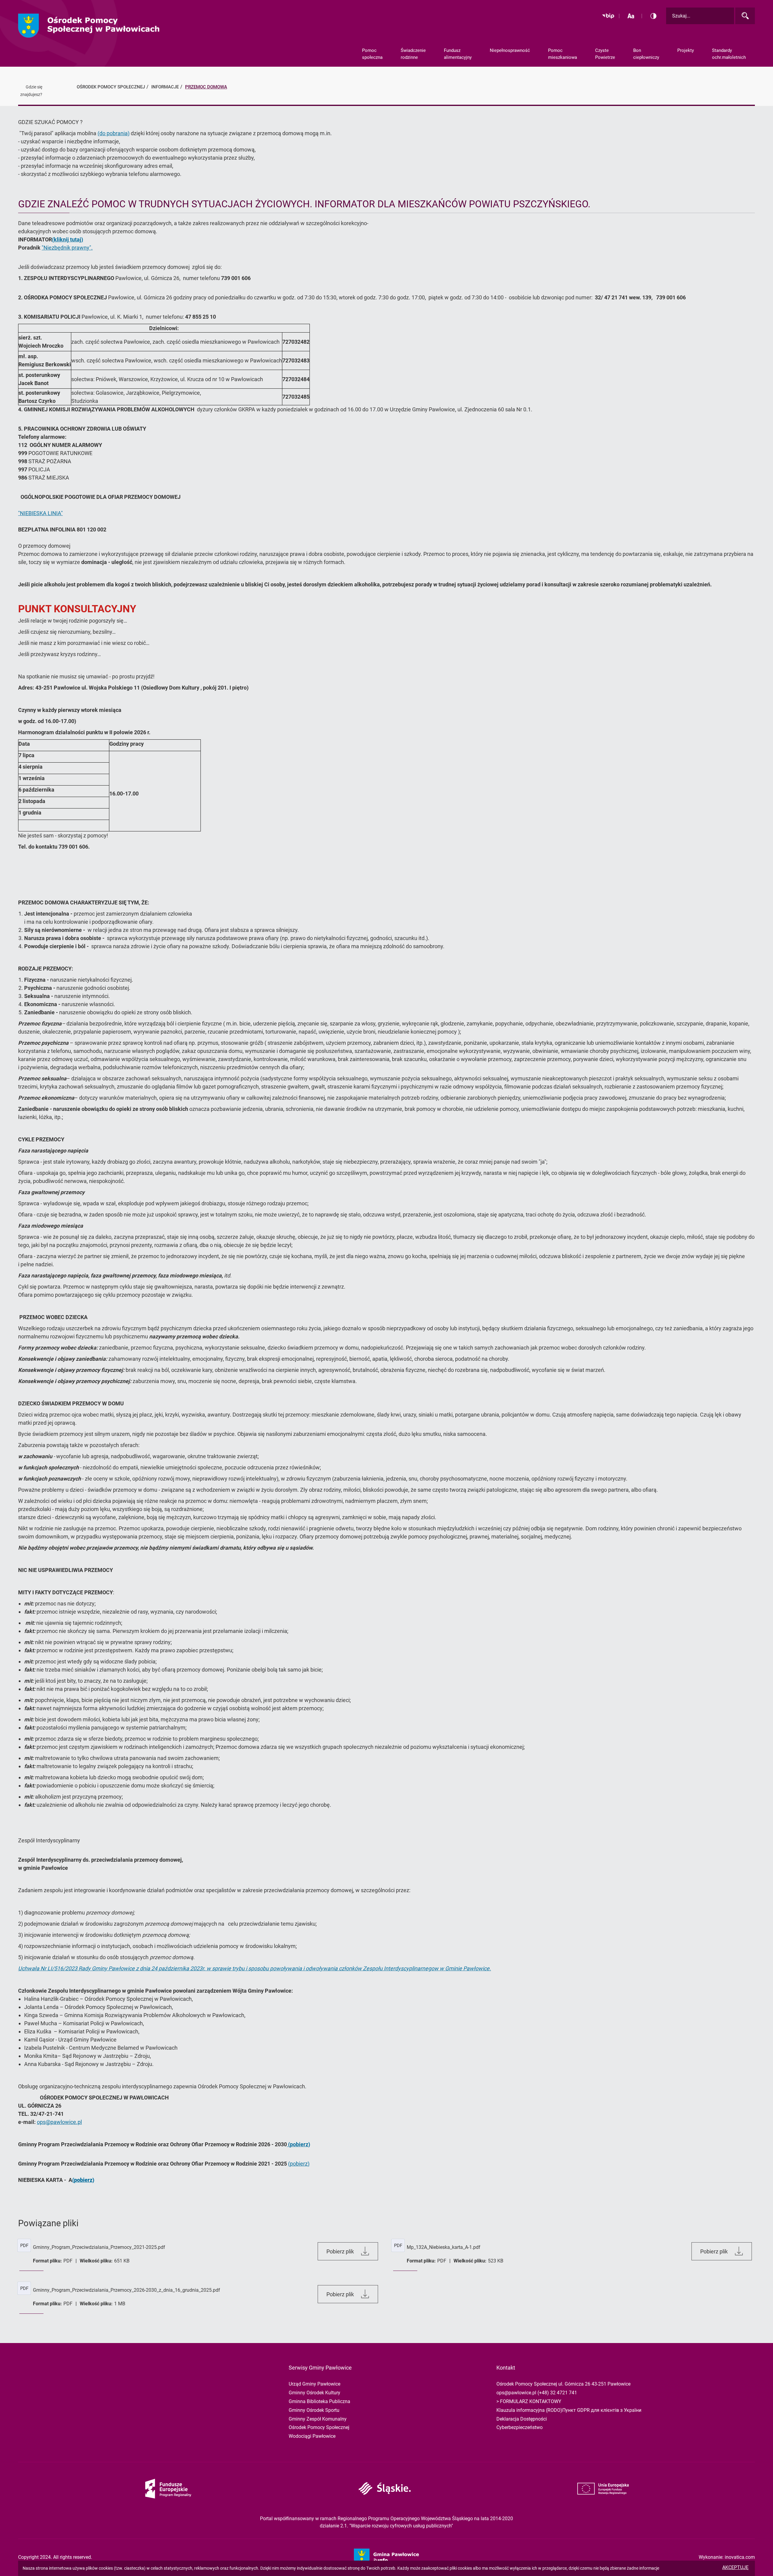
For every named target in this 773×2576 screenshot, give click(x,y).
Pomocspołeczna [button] (372, 54)
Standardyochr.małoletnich (729, 54)
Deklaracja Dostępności (522, 2419)
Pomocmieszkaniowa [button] (563, 54)
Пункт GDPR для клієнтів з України (602, 2410)
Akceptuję (735, 2567)
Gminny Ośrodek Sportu (314, 2410)
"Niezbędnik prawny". (67, 248)
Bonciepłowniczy (646, 54)
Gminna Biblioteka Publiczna (319, 2401)
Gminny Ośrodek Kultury (314, 2393)
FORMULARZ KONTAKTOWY (531, 2401)
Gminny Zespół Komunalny (318, 2419)
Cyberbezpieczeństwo (520, 2427)
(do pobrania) (114, 133)
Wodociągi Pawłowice (312, 2436)
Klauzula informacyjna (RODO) (529, 2410)
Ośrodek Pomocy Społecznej (319, 2427)
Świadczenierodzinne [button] (413, 54)
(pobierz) (299, 2164)
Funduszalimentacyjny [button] (458, 54)
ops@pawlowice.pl (59, 2122)
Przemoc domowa (206, 87)
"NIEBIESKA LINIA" (40, 513)
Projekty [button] (686, 50)
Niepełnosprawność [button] (510, 50)
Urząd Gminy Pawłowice (314, 2384)
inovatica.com (740, 2557)
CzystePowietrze (605, 54)
